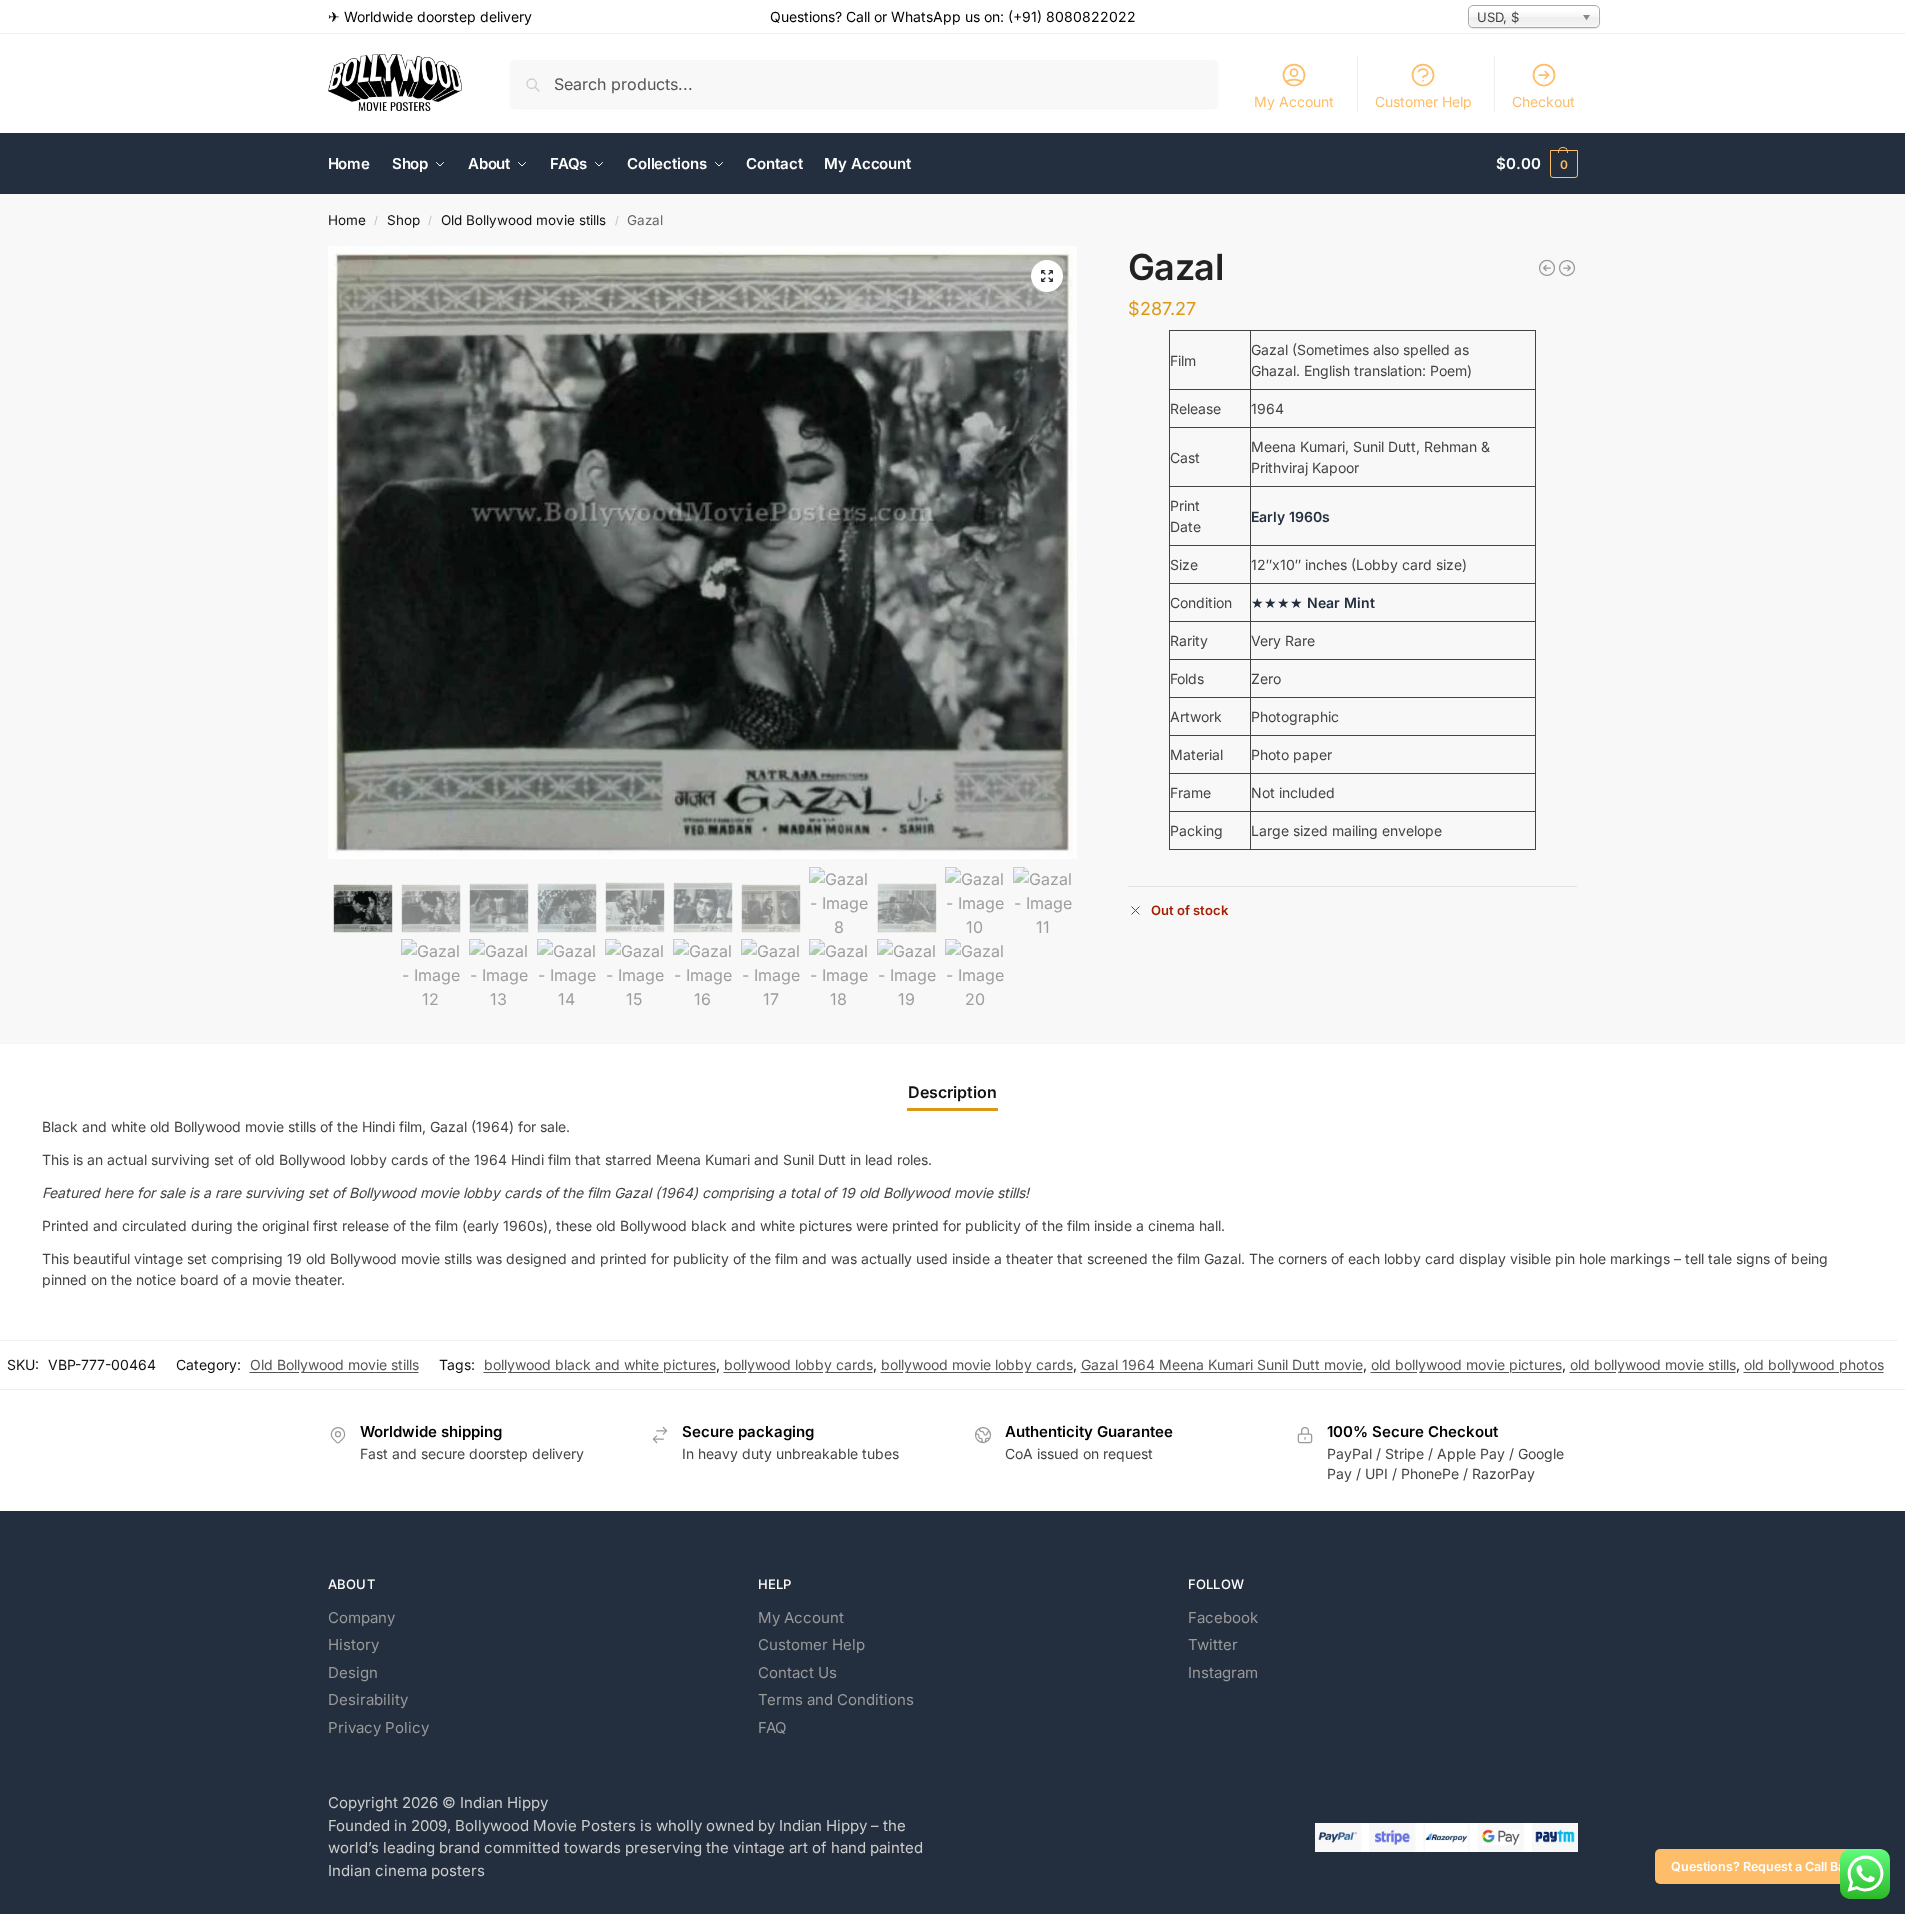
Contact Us (797, 1672)
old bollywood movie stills (1653, 1364)
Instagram (1223, 1672)
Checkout (1543, 101)
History (353, 1644)
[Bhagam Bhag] (1547, 268)
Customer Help (1423, 101)
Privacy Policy (378, 1727)
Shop (403, 220)
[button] (1536, 164)
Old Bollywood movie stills (523, 220)
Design (353, 1672)
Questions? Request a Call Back (1765, 1866)
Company (361, 1617)
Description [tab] (952, 1092)
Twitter (1213, 1644)
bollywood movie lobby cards (977, 1364)
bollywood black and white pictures (600, 1364)
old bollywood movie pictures (1466, 1364)
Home (347, 220)
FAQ (772, 1727)
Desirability (368, 1699)
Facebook (1223, 1617)
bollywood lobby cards (798, 1364)
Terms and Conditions (836, 1699)
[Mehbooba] (1567, 268)
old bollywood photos (1814, 1364)
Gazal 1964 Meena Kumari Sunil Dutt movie (1222, 1364)
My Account (1294, 101)
